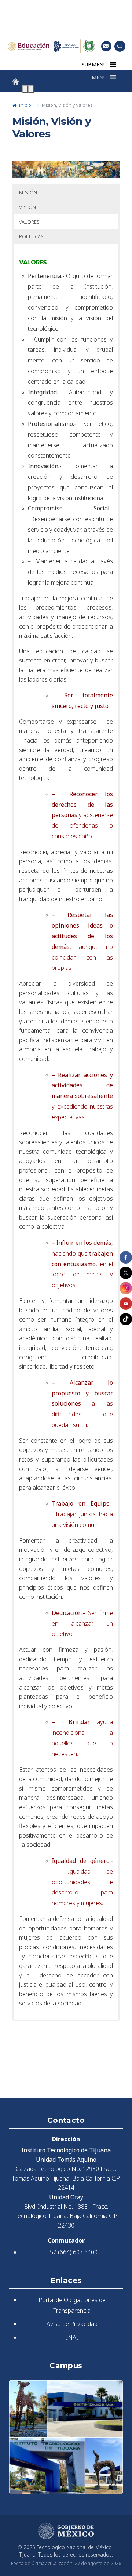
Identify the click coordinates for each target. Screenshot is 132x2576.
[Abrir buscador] (120, 46)
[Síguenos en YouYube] (126, 1304)
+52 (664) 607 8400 (72, 2252)
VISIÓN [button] (27, 207)
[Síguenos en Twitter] (126, 1273)
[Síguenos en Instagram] (126, 1288)
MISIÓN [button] (28, 192)
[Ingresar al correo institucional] (106, 46)
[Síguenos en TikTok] (126, 1319)
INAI (72, 2337)
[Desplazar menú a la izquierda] (25, 89)
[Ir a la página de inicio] (16, 82)
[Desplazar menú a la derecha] (31, 89)
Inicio (24, 105)
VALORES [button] (29, 222)
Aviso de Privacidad (72, 2324)
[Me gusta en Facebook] (126, 1257)
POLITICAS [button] (31, 236)
